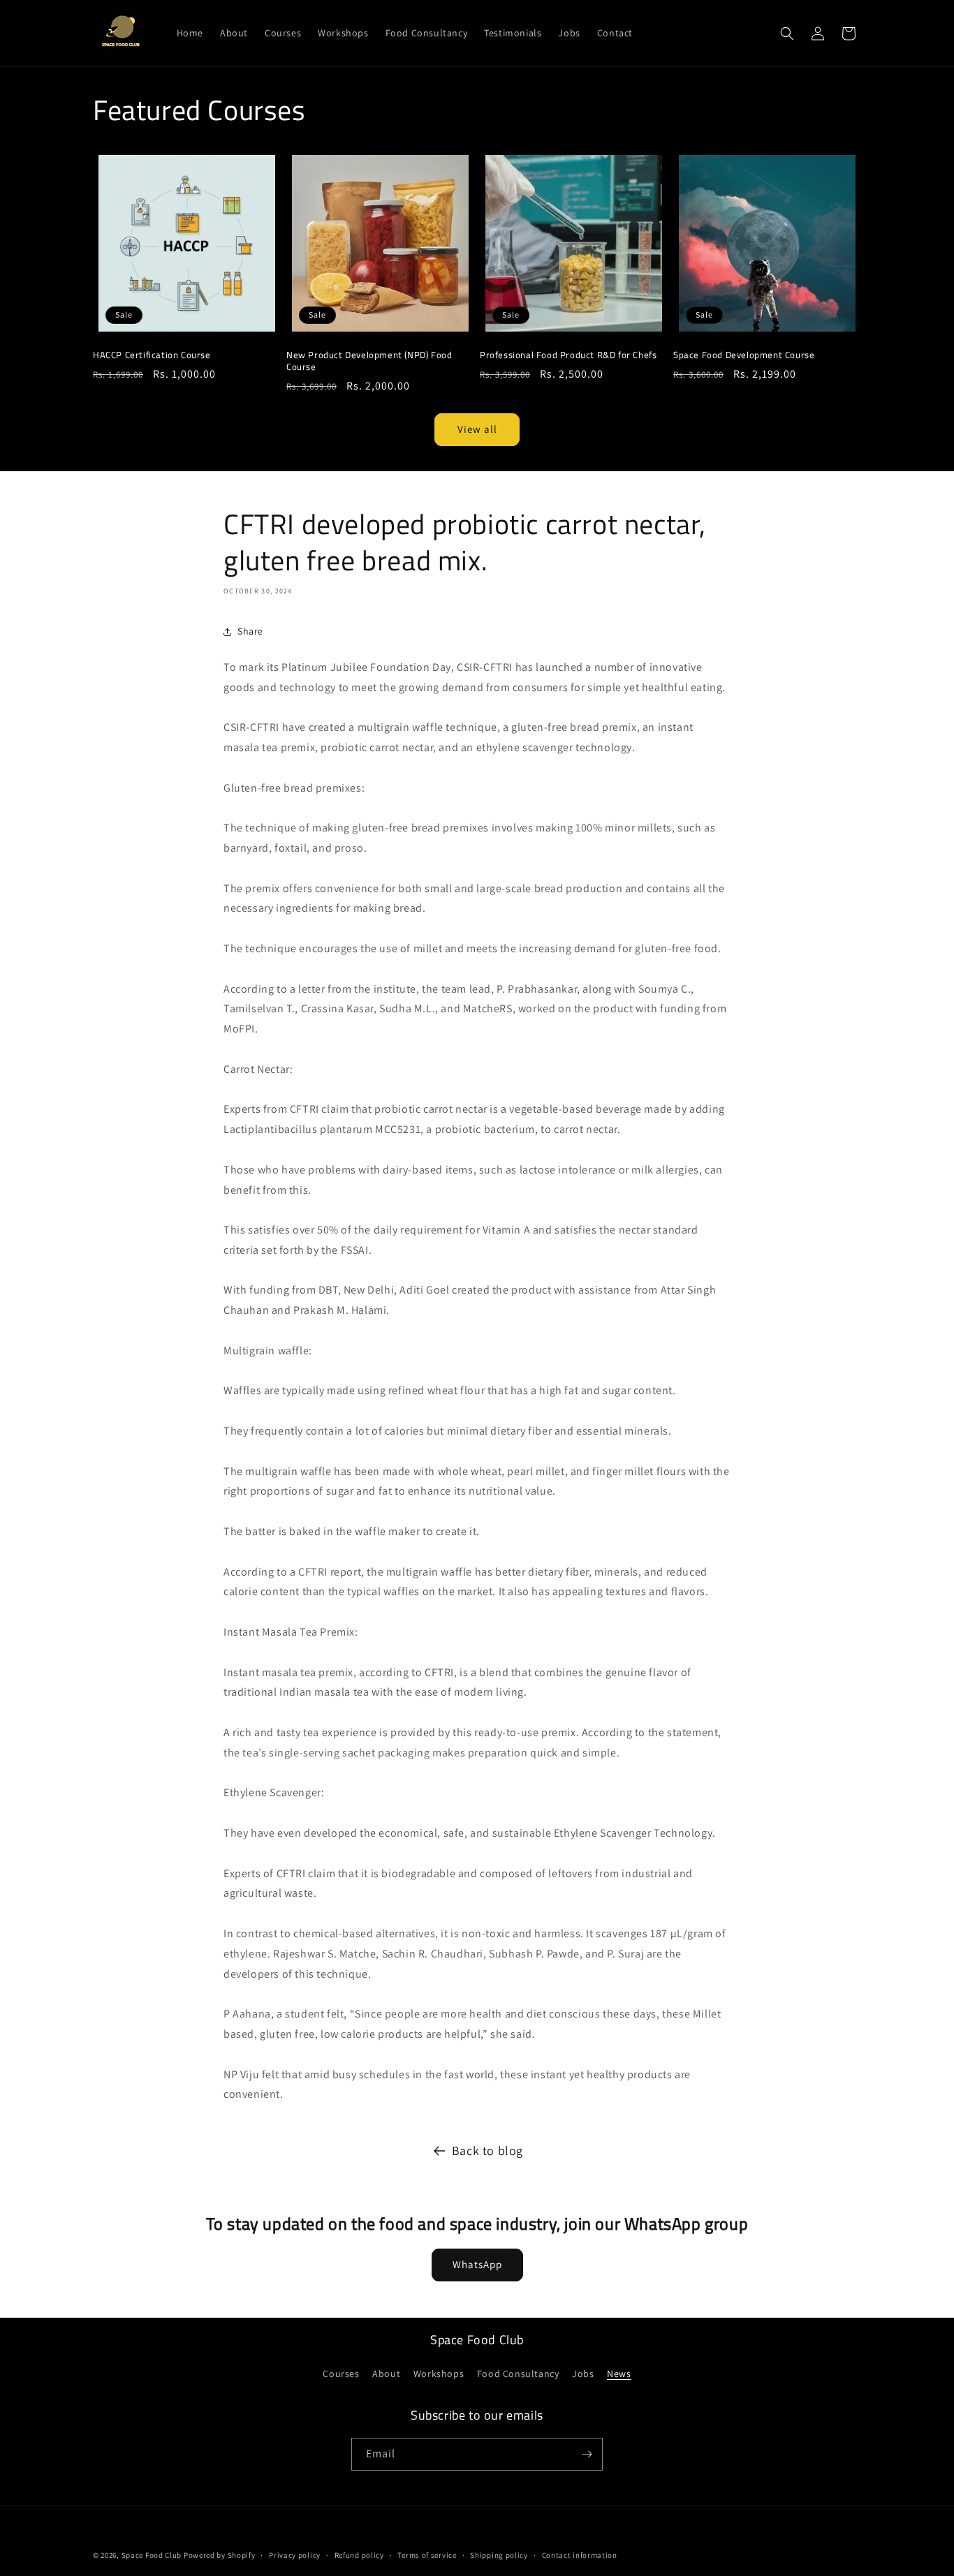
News (619, 2374)
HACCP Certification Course (152, 355)
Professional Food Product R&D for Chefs (568, 355)
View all (477, 429)
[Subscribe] (587, 2454)
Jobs (583, 2374)
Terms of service (427, 2555)
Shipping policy (499, 2555)
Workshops (439, 2374)
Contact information (580, 2555)
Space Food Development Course (744, 355)
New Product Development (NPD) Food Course (369, 361)
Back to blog (487, 2151)
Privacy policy (295, 2555)
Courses (341, 2374)
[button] (787, 34)
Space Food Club (152, 2555)
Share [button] (250, 631)
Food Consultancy (518, 2374)
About (386, 2374)
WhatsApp (477, 2264)
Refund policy (359, 2555)
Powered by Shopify (220, 2555)
